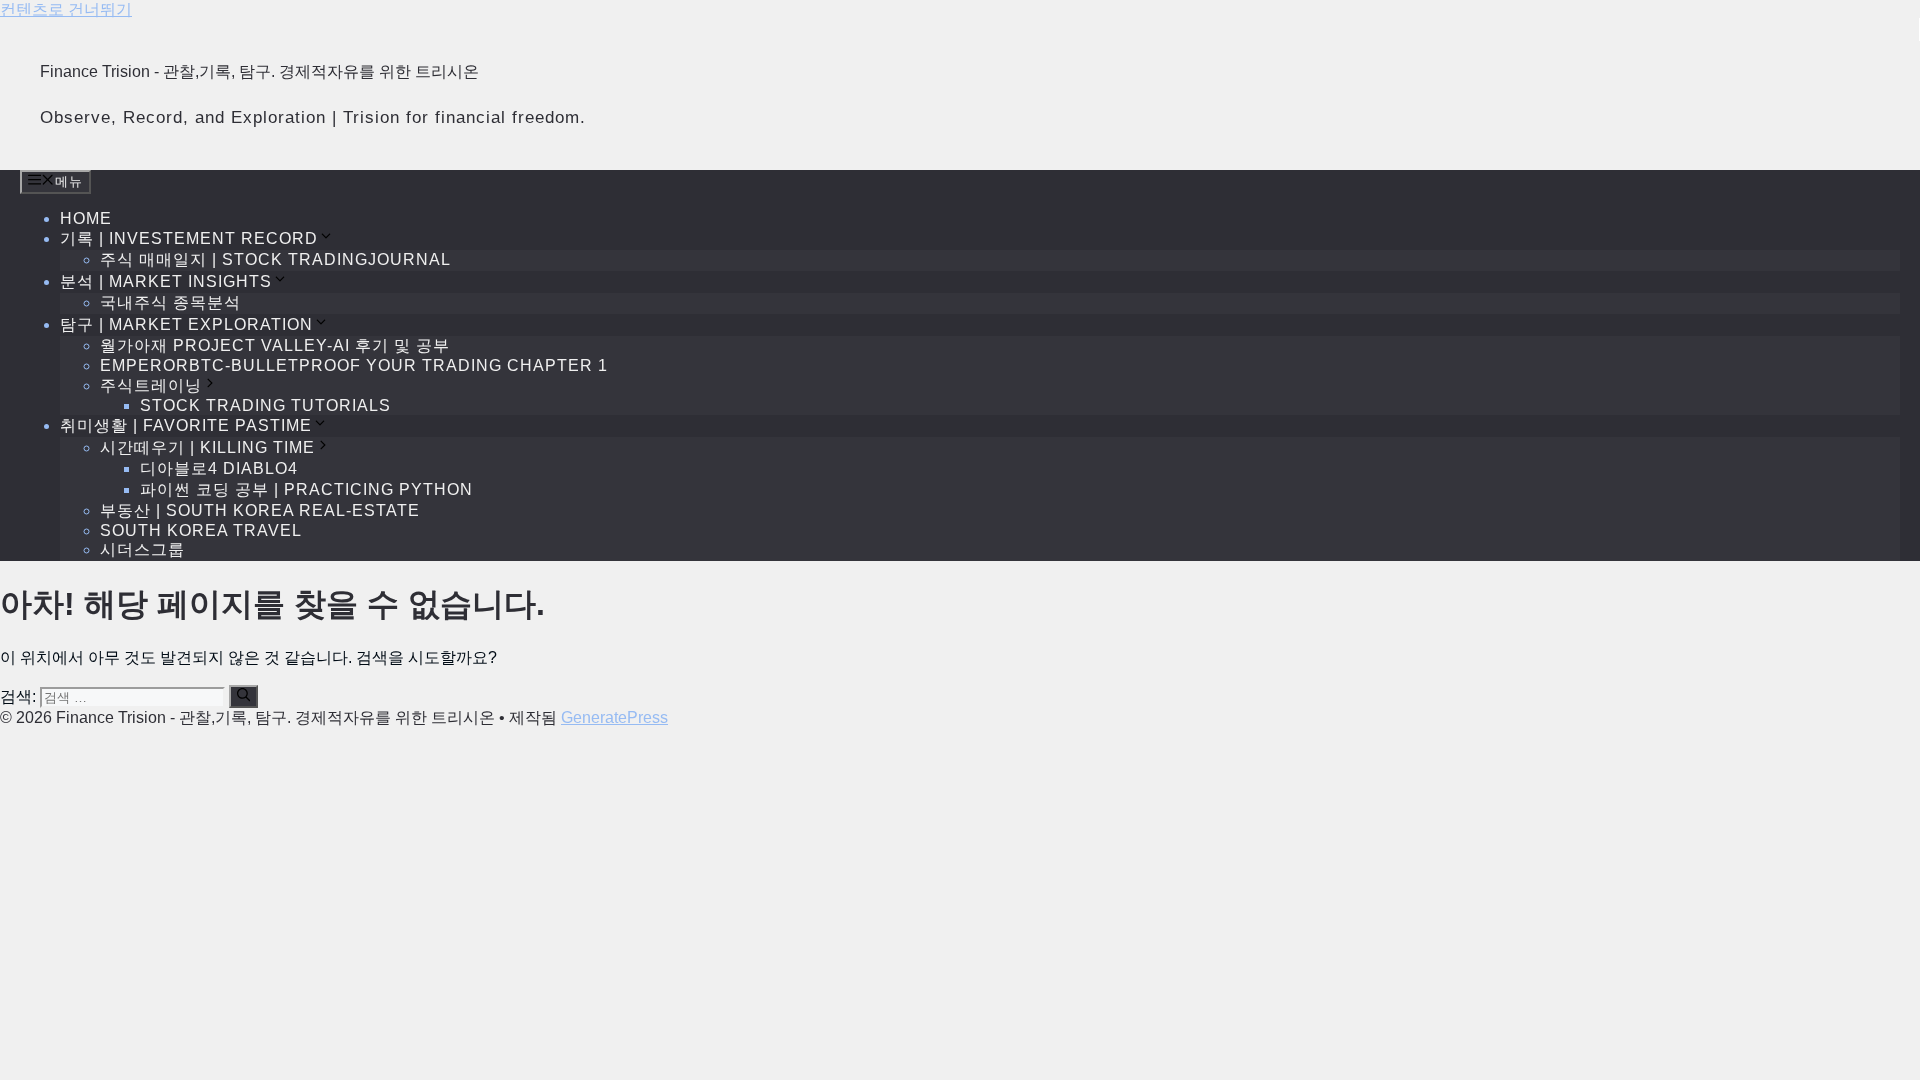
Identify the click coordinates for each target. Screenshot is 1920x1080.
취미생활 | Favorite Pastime (186, 425)
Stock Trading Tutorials (265, 405)
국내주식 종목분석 (170, 302)
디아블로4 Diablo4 (219, 468)
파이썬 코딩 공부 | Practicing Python (306, 489)
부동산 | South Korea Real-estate (260, 510)
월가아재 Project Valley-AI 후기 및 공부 (275, 345)
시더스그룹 (142, 549)
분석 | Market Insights (166, 281)
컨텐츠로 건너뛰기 (66, 9)
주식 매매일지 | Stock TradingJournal (275, 259)
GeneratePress (614, 717)
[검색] (243, 696)
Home (86, 218)
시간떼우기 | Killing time (207, 447)
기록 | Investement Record (189, 238)
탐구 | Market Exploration (186, 324)
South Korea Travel (201, 530)
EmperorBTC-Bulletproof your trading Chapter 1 (354, 365)
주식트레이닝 (151, 385)
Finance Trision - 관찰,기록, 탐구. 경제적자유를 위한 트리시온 (259, 71)
